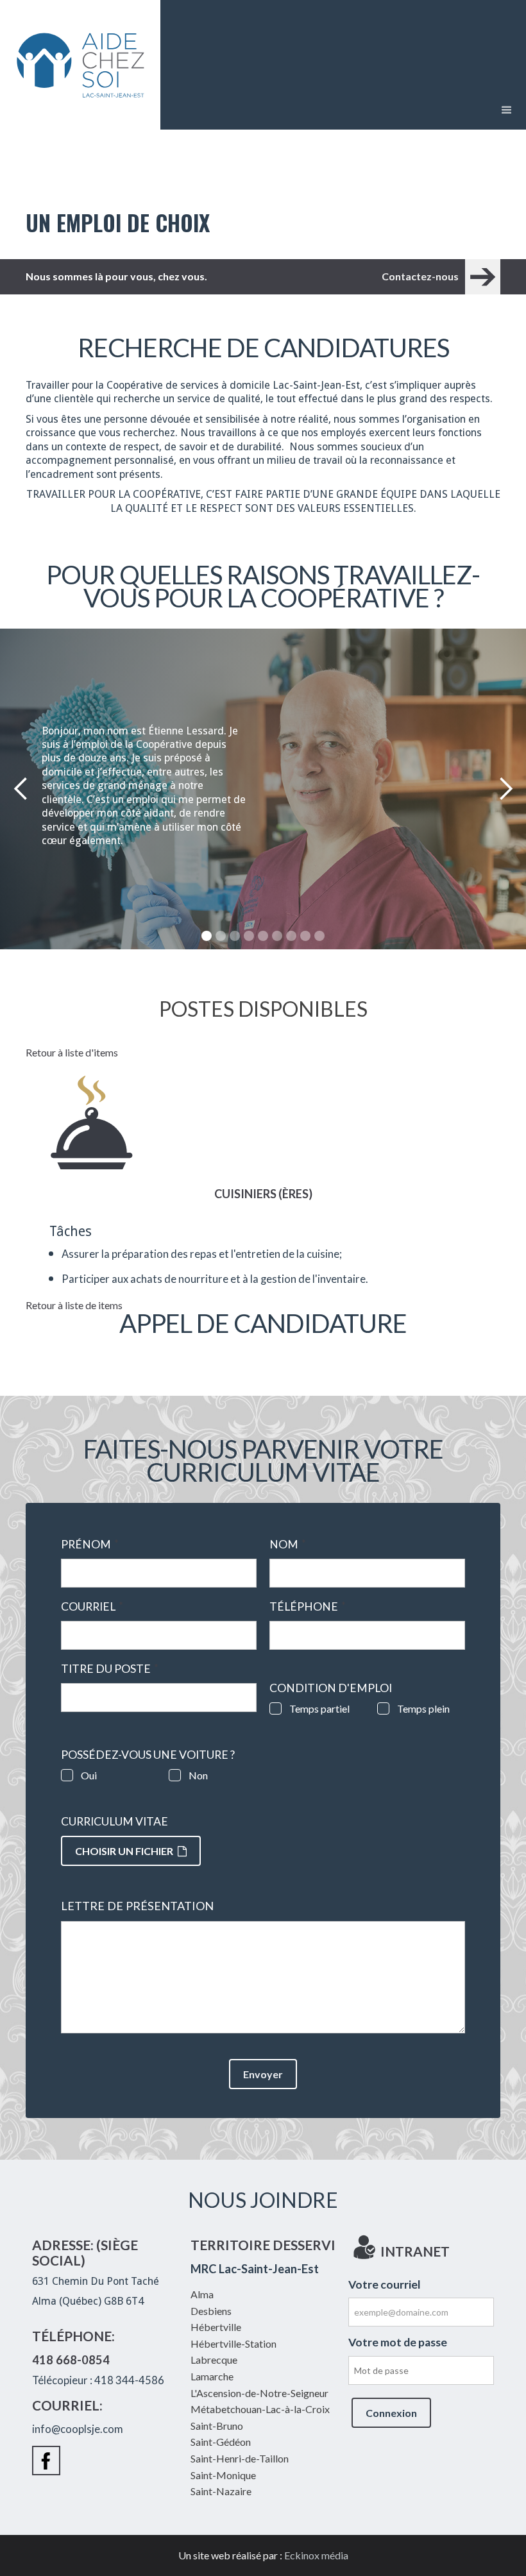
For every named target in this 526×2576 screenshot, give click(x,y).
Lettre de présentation (137, 1906)
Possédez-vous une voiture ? (148, 1755)
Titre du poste (110, 1669)
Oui (89, 1775)
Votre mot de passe (398, 2342)
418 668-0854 (71, 2360)
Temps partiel (319, 1708)
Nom (288, 1545)
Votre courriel (385, 2284)
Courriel (92, 1607)
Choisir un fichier (124, 1851)
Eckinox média (316, 2555)
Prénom (90, 1545)
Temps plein (423, 1708)
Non (198, 1775)
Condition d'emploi (331, 1688)
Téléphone (308, 1607)
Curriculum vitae (115, 1822)
